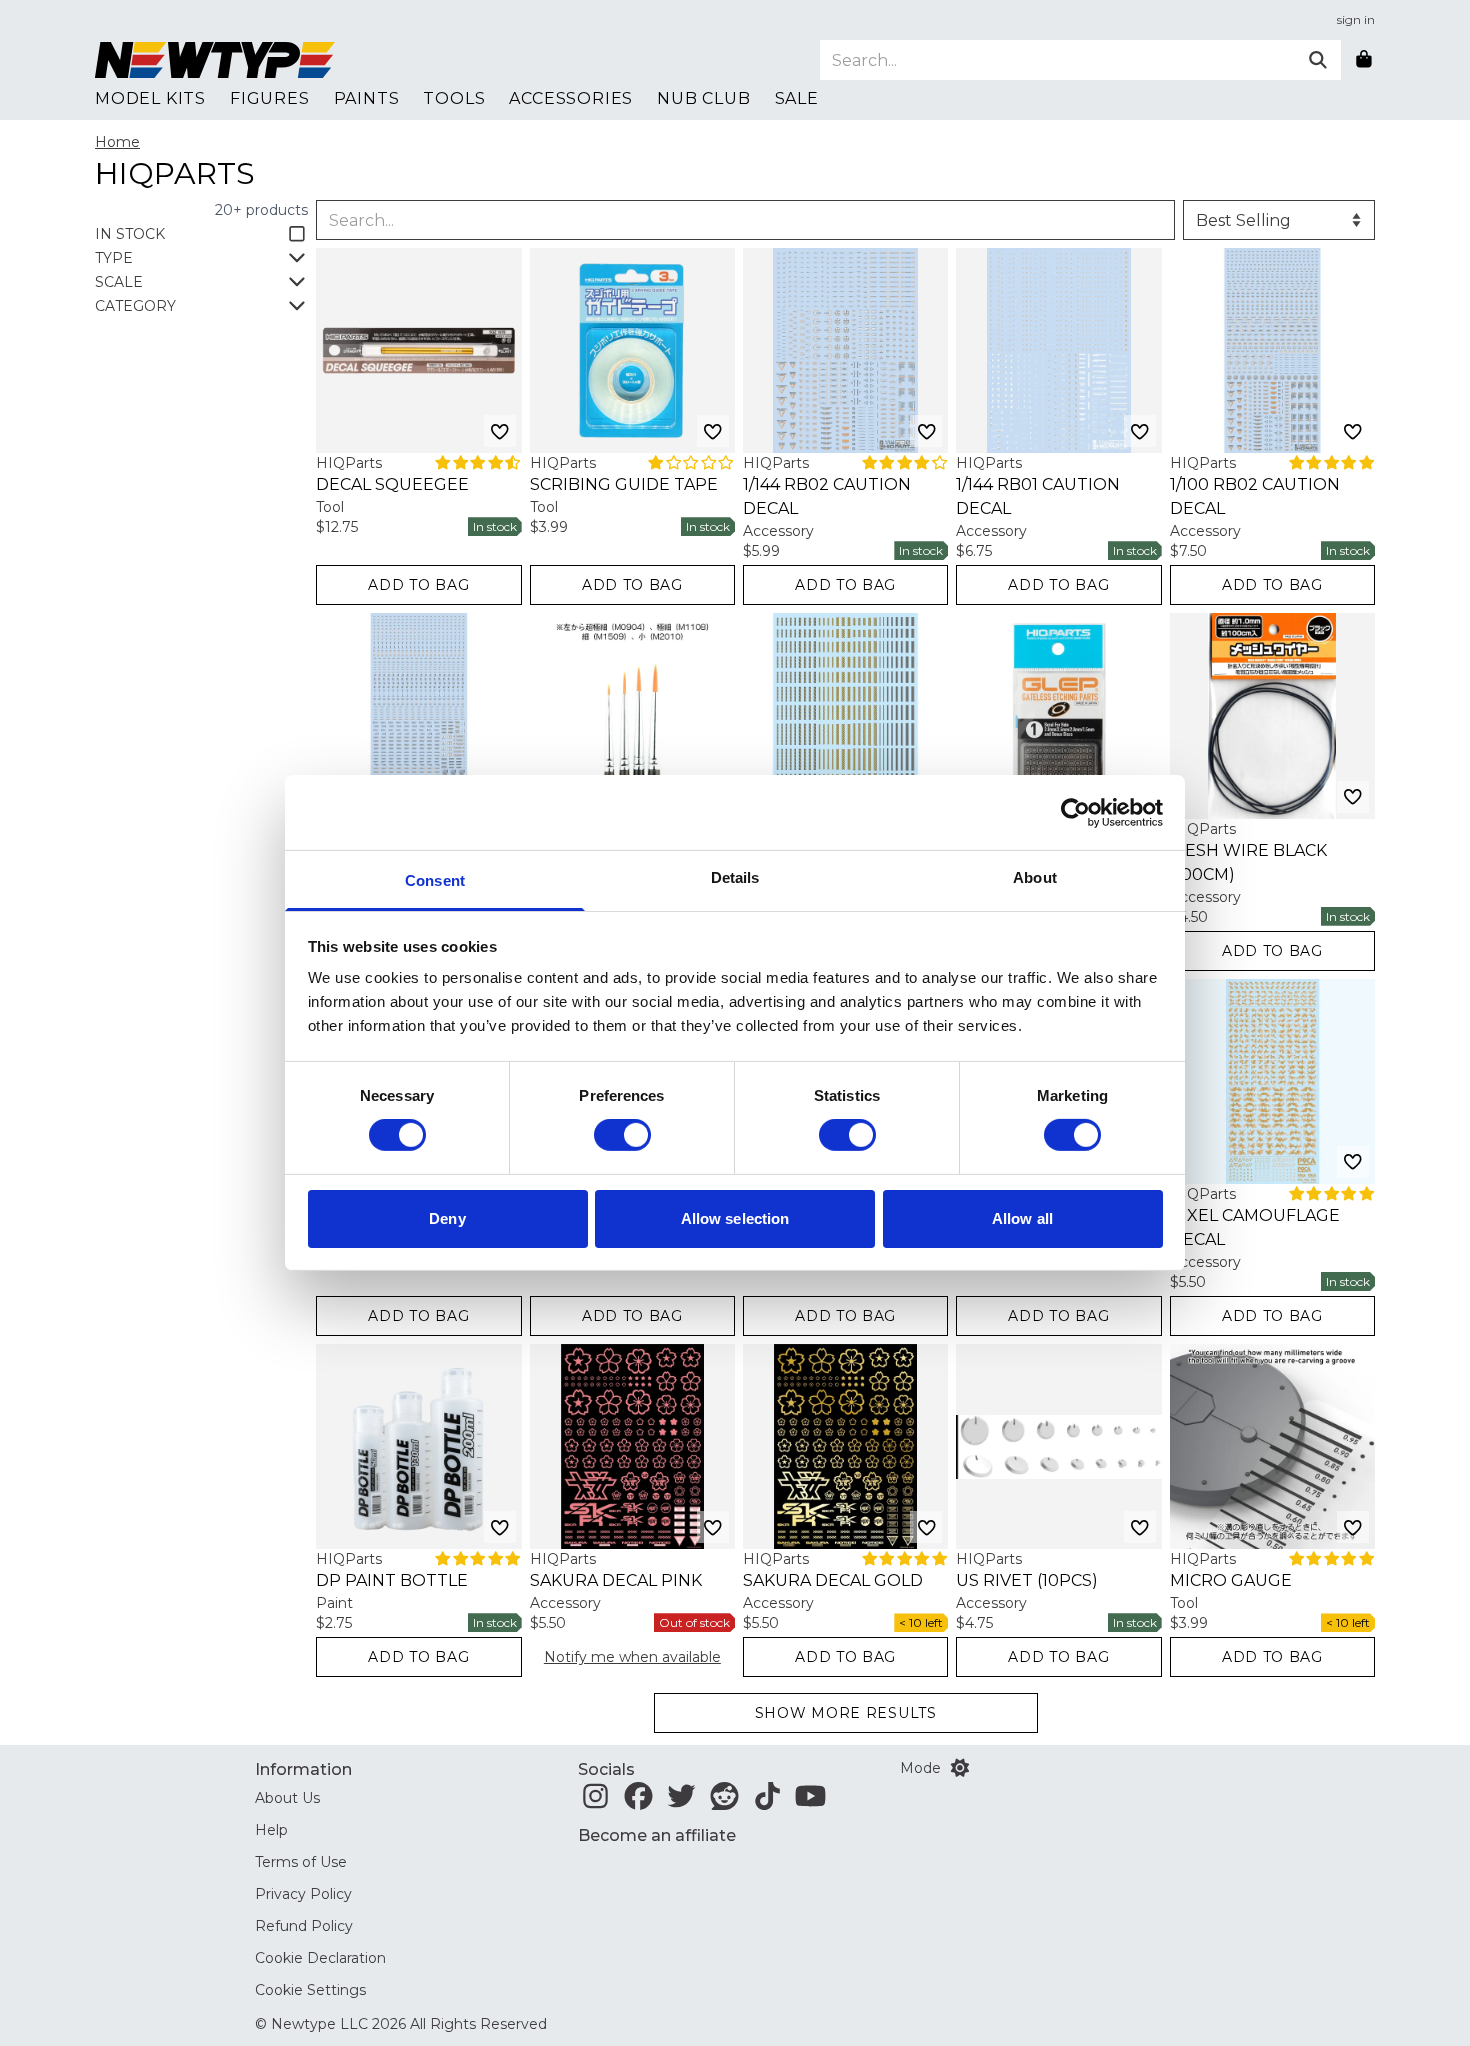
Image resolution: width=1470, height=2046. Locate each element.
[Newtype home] (215, 60)
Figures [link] (270, 98)
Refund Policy (304, 1926)
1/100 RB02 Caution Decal (1255, 496)
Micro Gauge (1231, 1580)
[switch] (622, 1135)
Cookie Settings (310, 1990)
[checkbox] (201, 234)
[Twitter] (681, 1802)
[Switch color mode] (960, 1768)
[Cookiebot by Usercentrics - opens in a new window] (1075, 812)
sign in (1356, 19)
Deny (447, 1218)
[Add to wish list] (500, 431)
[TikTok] (767, 1802)
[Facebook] (638, 1802)
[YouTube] (810, 1802)
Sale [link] (797, 98)
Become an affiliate (657, 1835)
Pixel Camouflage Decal (1255, 1227)
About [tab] (1035, 877)
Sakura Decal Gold (833, 1580)
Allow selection (735, 1218)
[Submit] (1318, 60)
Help (271, 1830)
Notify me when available (632, 1657)
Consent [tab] (435, 880)
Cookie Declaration (320, 1958)
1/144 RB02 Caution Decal (827, 496)
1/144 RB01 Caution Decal (1038, 496)
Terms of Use (301, 1862)
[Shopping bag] (1364, 60)
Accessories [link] (571, 98)
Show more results (846, 1713)
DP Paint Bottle (392, 1580)
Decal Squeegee (392, 484)
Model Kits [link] (150, 98)
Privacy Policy (303, 1894)
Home (117, 142)
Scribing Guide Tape (624, 484)
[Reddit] (724, 1802)
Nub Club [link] (703, 98)
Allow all (1022, 1218)
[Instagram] (595, 1802)
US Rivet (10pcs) (1027, 1580)
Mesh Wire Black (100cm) (1248, 862)
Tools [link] (454, 98)
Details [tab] (735, 877)
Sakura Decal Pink (616, 1580)
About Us (287, 1798)
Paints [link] (367, 98)
